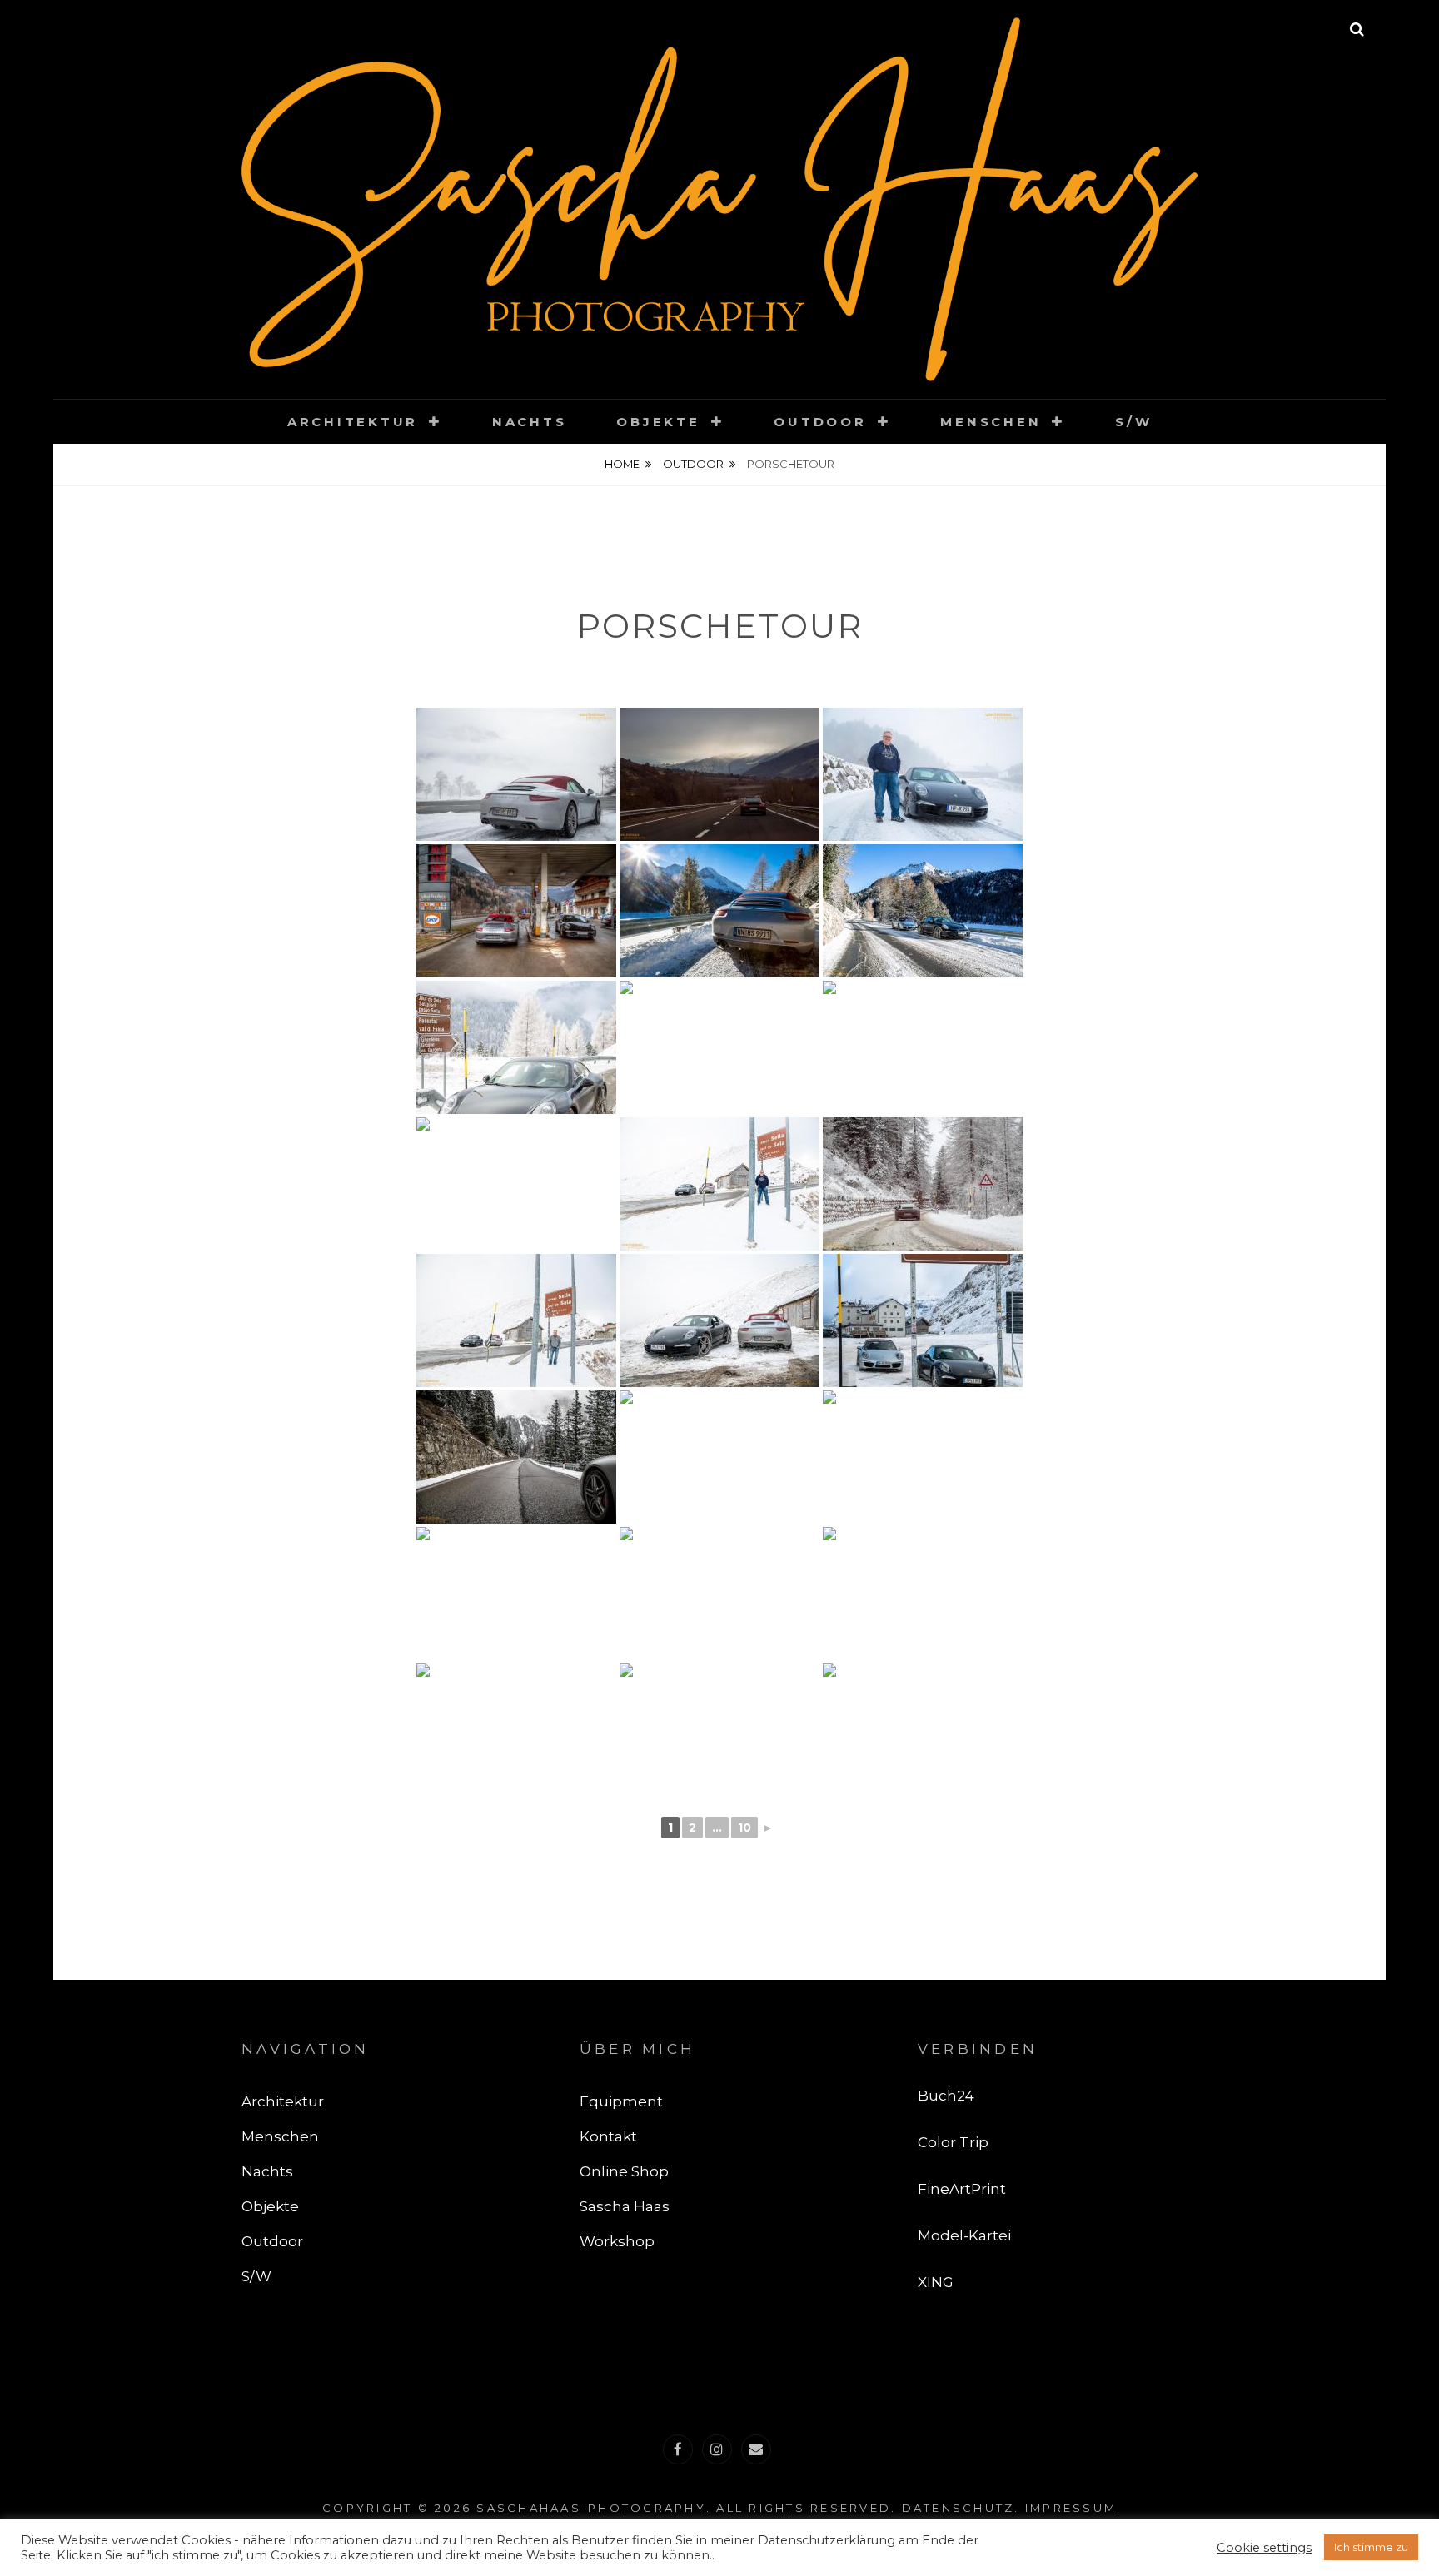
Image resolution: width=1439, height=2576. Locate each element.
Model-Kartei (964, 2235)
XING (936, 2282)
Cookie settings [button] (1264, 2548)
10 (744, 1828)
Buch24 (946, 2096)
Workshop (617, 2241)
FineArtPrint (962, 2189)
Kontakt (608, 2136)
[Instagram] (717, 2449)
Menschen (991, 422)
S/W (1133, 422)
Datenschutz (959, 2508)
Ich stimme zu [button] (1371, 2547)
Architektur (353, 422)
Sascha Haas (625, 2206)
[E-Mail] (756, 2449)
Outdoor (820, 422)
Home (622, 464)
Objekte (658, 422)
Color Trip (953, 2142)
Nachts (530, 422)
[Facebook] (678, 2449)
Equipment (621, 2101)
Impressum (1071, 2508)
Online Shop (624, 2171)
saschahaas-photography (591, 2508)
